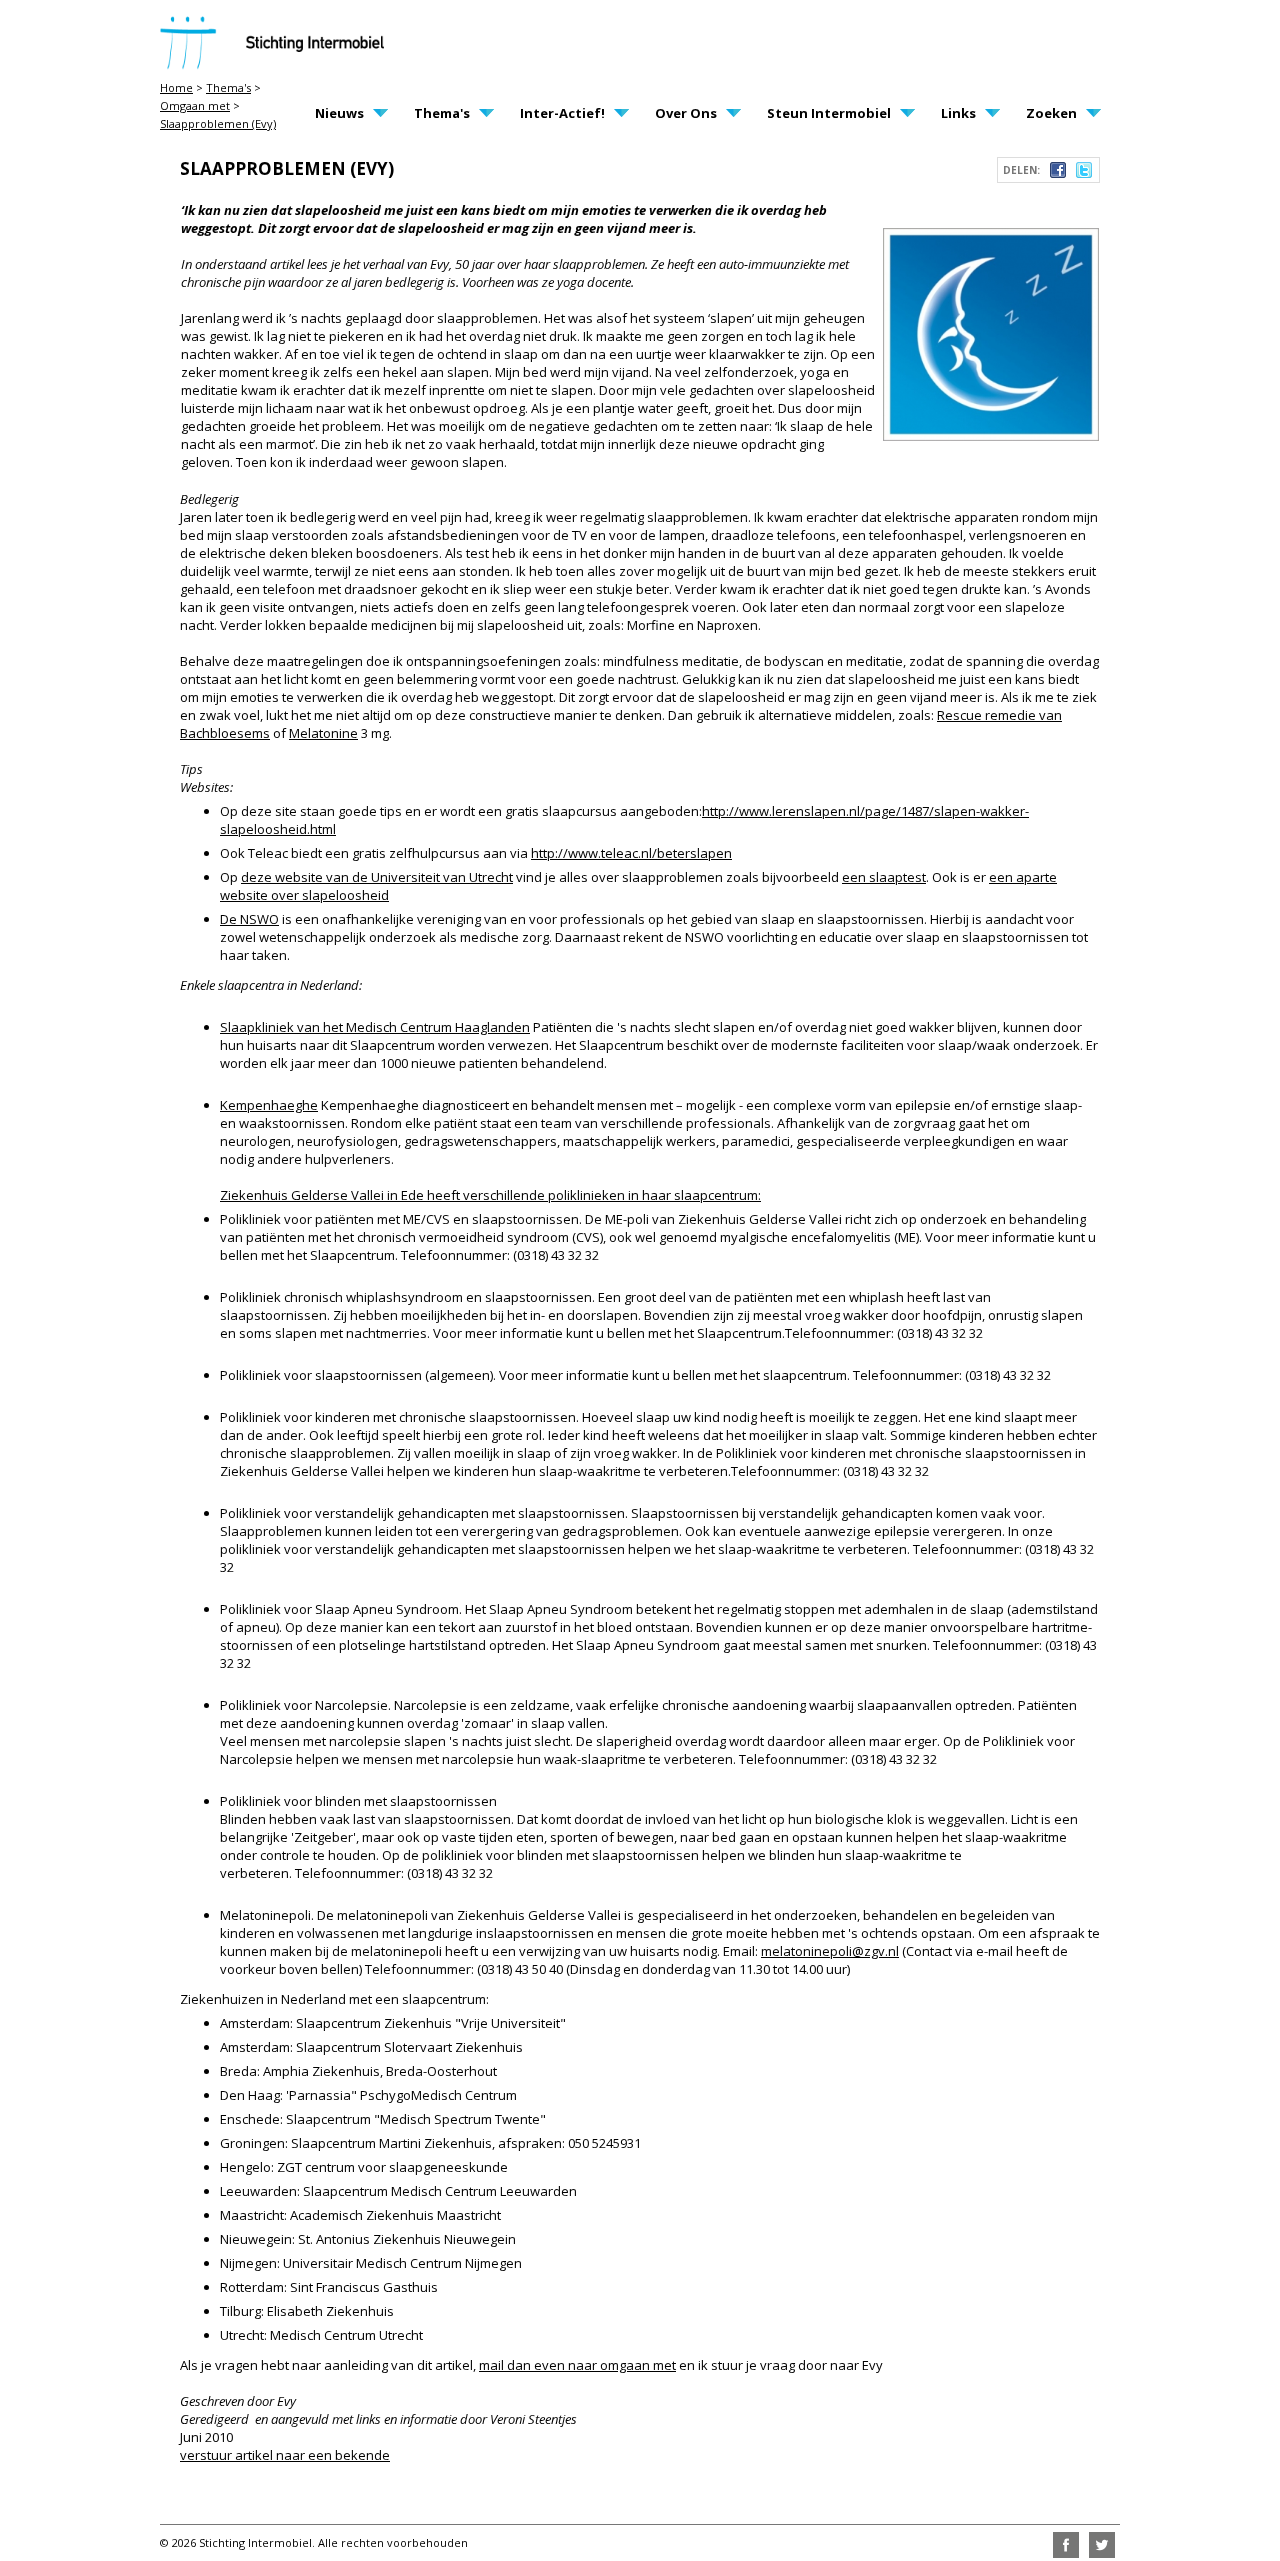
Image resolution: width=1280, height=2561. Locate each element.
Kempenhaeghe (269, 1105)
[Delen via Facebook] (1058, 173)
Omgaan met (195, 105)
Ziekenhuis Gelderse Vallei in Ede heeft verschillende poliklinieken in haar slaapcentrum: (490, 1195)
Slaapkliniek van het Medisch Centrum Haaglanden (375, 1027)
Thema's (228, 87)
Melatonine (323, 733)
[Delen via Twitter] (1084, 173)
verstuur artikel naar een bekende (285, 2455)
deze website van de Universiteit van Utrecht (377, 877)
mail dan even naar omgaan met (577, 2365)
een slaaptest (884, 877)
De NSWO (249, 919)
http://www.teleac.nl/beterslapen (631, 853)
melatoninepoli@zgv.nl (830, 1951)
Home (176, 87)
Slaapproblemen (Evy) (218, 123)
